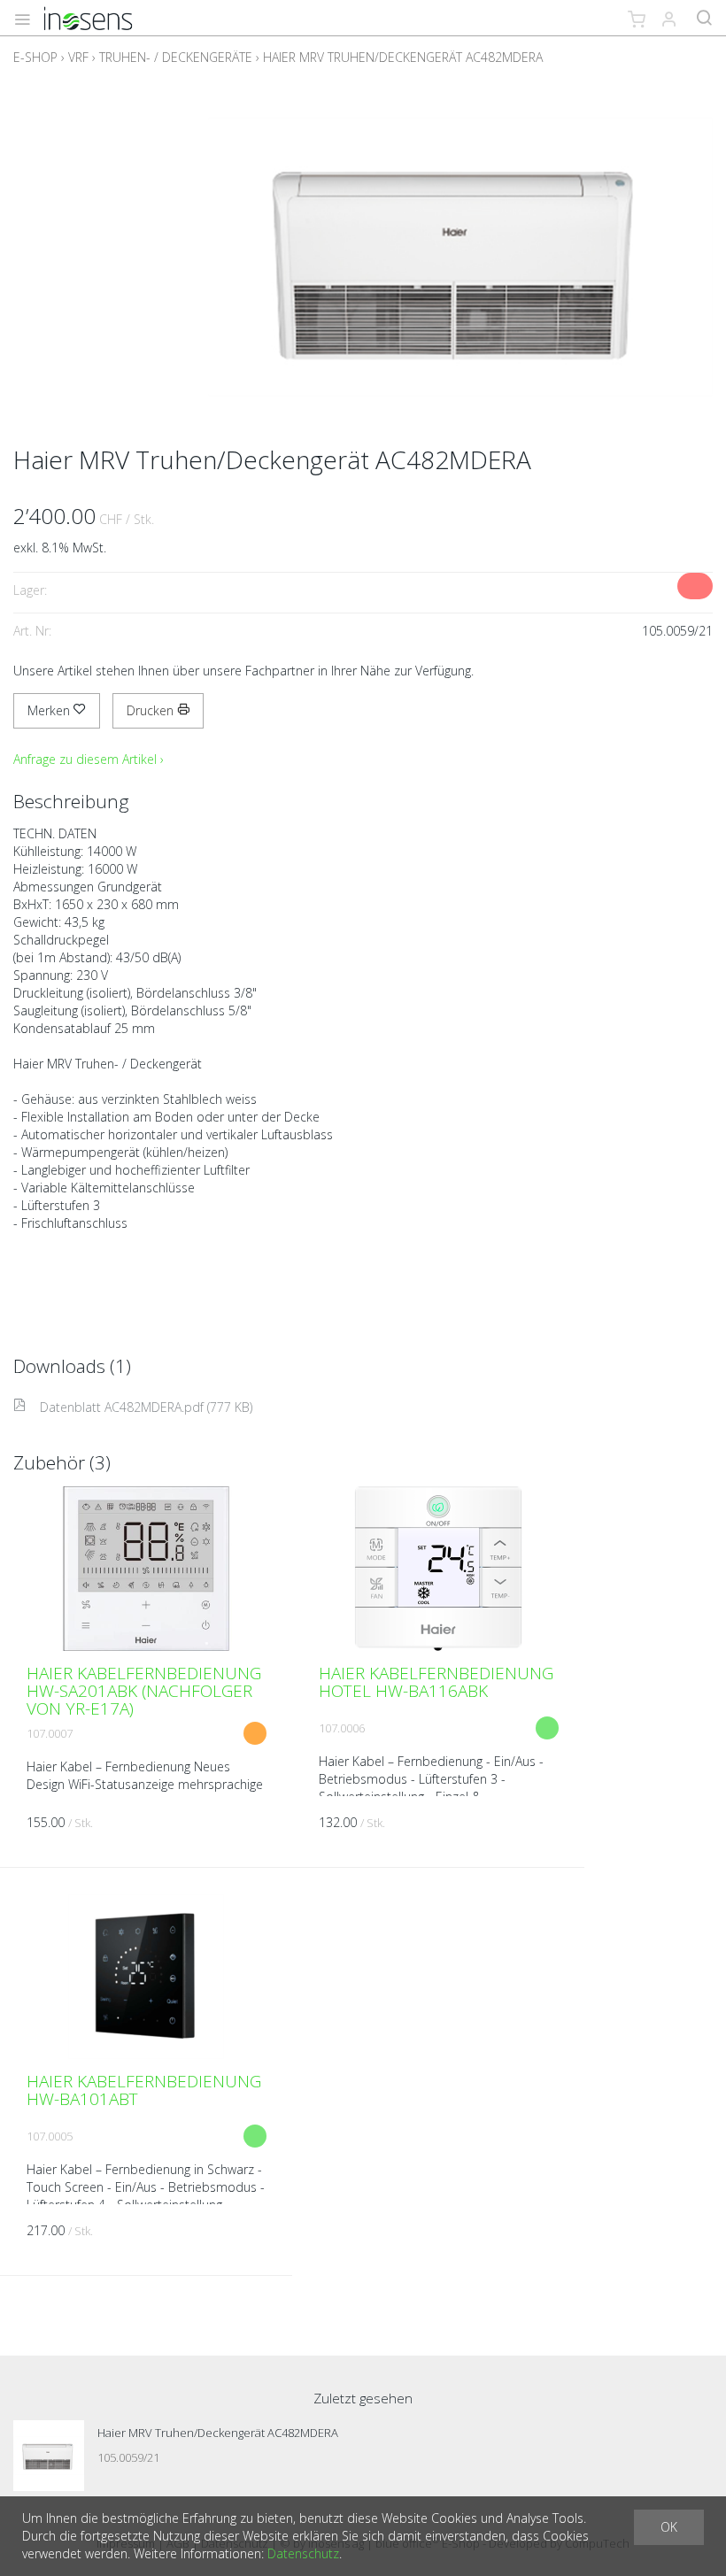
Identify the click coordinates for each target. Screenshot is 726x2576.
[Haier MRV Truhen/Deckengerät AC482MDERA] (49, 2456)
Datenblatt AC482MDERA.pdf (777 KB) (146, 1407)
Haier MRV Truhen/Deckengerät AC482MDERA (403, 57)
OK (669, 2527)
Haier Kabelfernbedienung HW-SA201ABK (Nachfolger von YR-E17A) (144, 1691)
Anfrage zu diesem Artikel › (89, 759)
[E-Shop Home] (88, 18)
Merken (50, 710)
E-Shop (35, 57)
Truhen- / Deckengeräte (176, 57)
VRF (78, 57)
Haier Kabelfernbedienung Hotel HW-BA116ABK (436, 1682)
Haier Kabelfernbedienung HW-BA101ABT (144, 2090)
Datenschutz (303, 2553)
